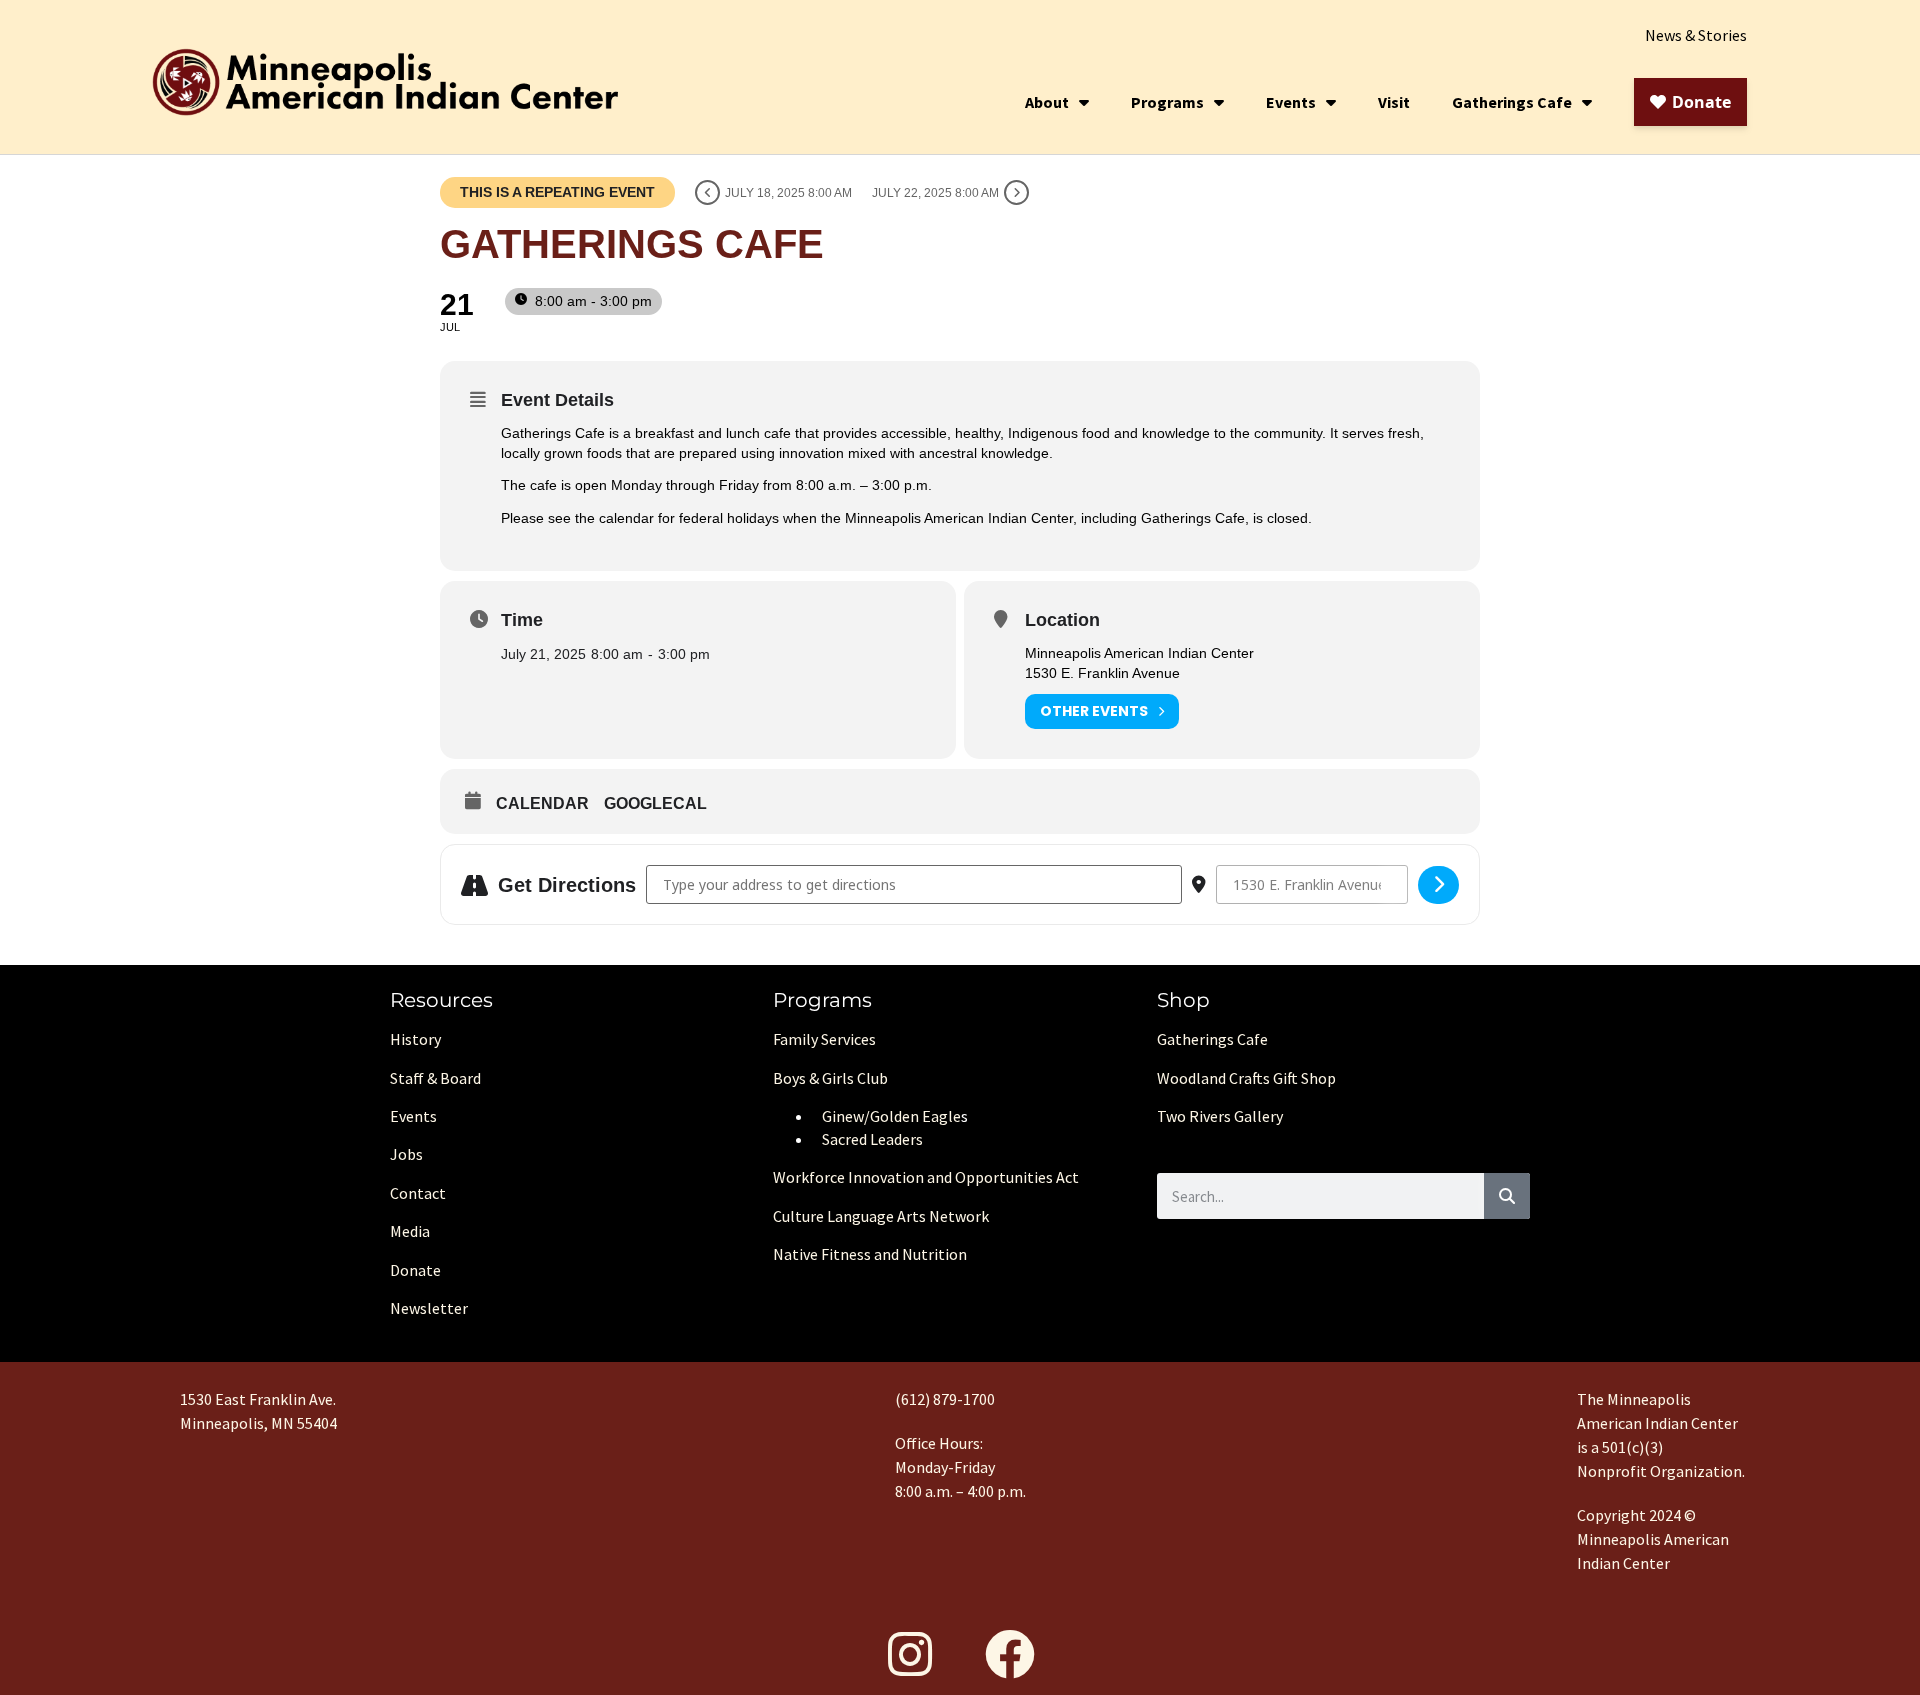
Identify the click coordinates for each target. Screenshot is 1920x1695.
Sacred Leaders (872, 1139)
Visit (1394, 102)
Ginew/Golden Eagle (891, 1116)
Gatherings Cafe (1512, 102)
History (415, 1039)
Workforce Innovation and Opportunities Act (926, 1177)
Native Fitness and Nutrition (870, 1254)
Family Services (824, 1039)
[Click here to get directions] (1438, 885)
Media (410, 1231)
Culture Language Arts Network (881, 1216)
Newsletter (429, 1308)
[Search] (1507, 1196)
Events (1291, 102)
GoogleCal (655, 803)
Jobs (406, 1154)
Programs (1167, 102)
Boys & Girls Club (830, 1078)
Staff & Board (435, 1078)
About (1047, 102)
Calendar (542, 803)
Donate (415, 1270)
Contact (418, 1193)
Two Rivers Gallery (1220, 1116)
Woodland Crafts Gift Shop (1246, 1078)
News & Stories (1696, 35)
